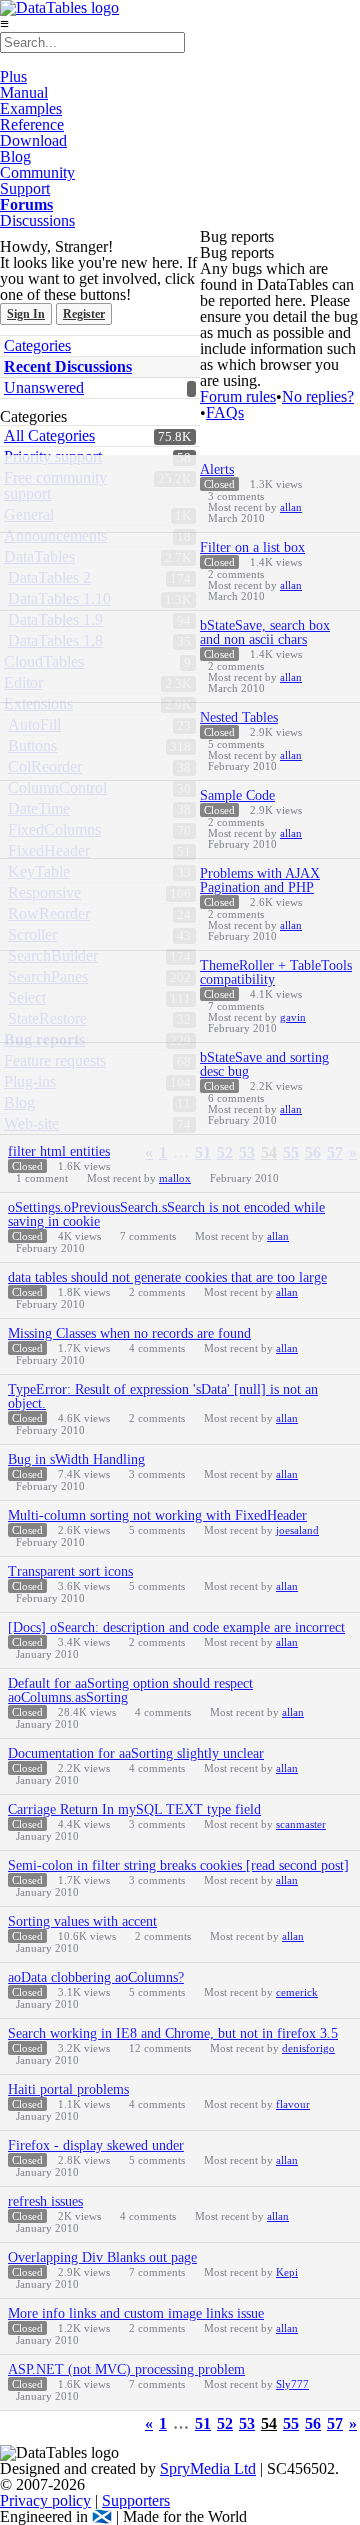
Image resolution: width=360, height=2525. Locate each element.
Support (25, 188)
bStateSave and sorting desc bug (264, 1064)
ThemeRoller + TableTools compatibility (276, 972)
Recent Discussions (68, 366)
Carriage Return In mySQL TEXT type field (134, 1809)
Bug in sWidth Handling (76, 1459)
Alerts (217, 469)
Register (84, 314)
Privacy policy (45, 2500)
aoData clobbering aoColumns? (96, 1977)
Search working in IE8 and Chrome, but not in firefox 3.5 (173, 2033)
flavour (293, 2104)
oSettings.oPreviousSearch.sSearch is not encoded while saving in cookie (166, 1214)
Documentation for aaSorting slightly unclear (136, 1753)
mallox (175, 1178)
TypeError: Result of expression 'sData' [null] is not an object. (163, 1396)
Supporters (136, 2500)
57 (335, 2424)
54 (269, 2424)
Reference (32, 124)
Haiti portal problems (68, 2089)
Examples (31, 108)
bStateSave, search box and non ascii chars (265, 632)
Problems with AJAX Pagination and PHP (260, 880)
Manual (24, 92)
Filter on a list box (252, 547)
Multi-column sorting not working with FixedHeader (157, 1515)
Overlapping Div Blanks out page (102, 2257)
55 (291, 2424)
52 (225, 2424)
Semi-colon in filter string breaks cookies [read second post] (178, 1865)
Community (37, 172)
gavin (293, 1017)
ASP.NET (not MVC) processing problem (126, 2369)
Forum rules (238, 396)
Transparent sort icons (70, 1571)
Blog (15, 156)
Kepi (287, 2272)
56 (313, 2424)
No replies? (318, 396)
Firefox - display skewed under (96, 2145)
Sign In (26, 314)
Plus (13, 76)
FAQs (225, 412)
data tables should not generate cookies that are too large (167, 1277)
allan (291, 507)
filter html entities (59, 1151)
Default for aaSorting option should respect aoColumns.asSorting (130, 1690)
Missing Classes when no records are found (129, 1333)
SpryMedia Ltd (208, 2468)
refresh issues (45, 2201)
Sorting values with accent (82, 1921)
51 (203, 2424)
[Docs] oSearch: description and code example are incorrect (176, 1627)
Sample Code (237, 795)
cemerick (297, 1992)
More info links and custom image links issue (136, 2313)
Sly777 (292, 2384)
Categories (37, 345)
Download (33, 140)
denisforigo (308, 2048)
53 (247, 2424)
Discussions (37, 220)
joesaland (297, 1530)
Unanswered (44, 387)
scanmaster (301, 1824)
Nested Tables (239, 717)
